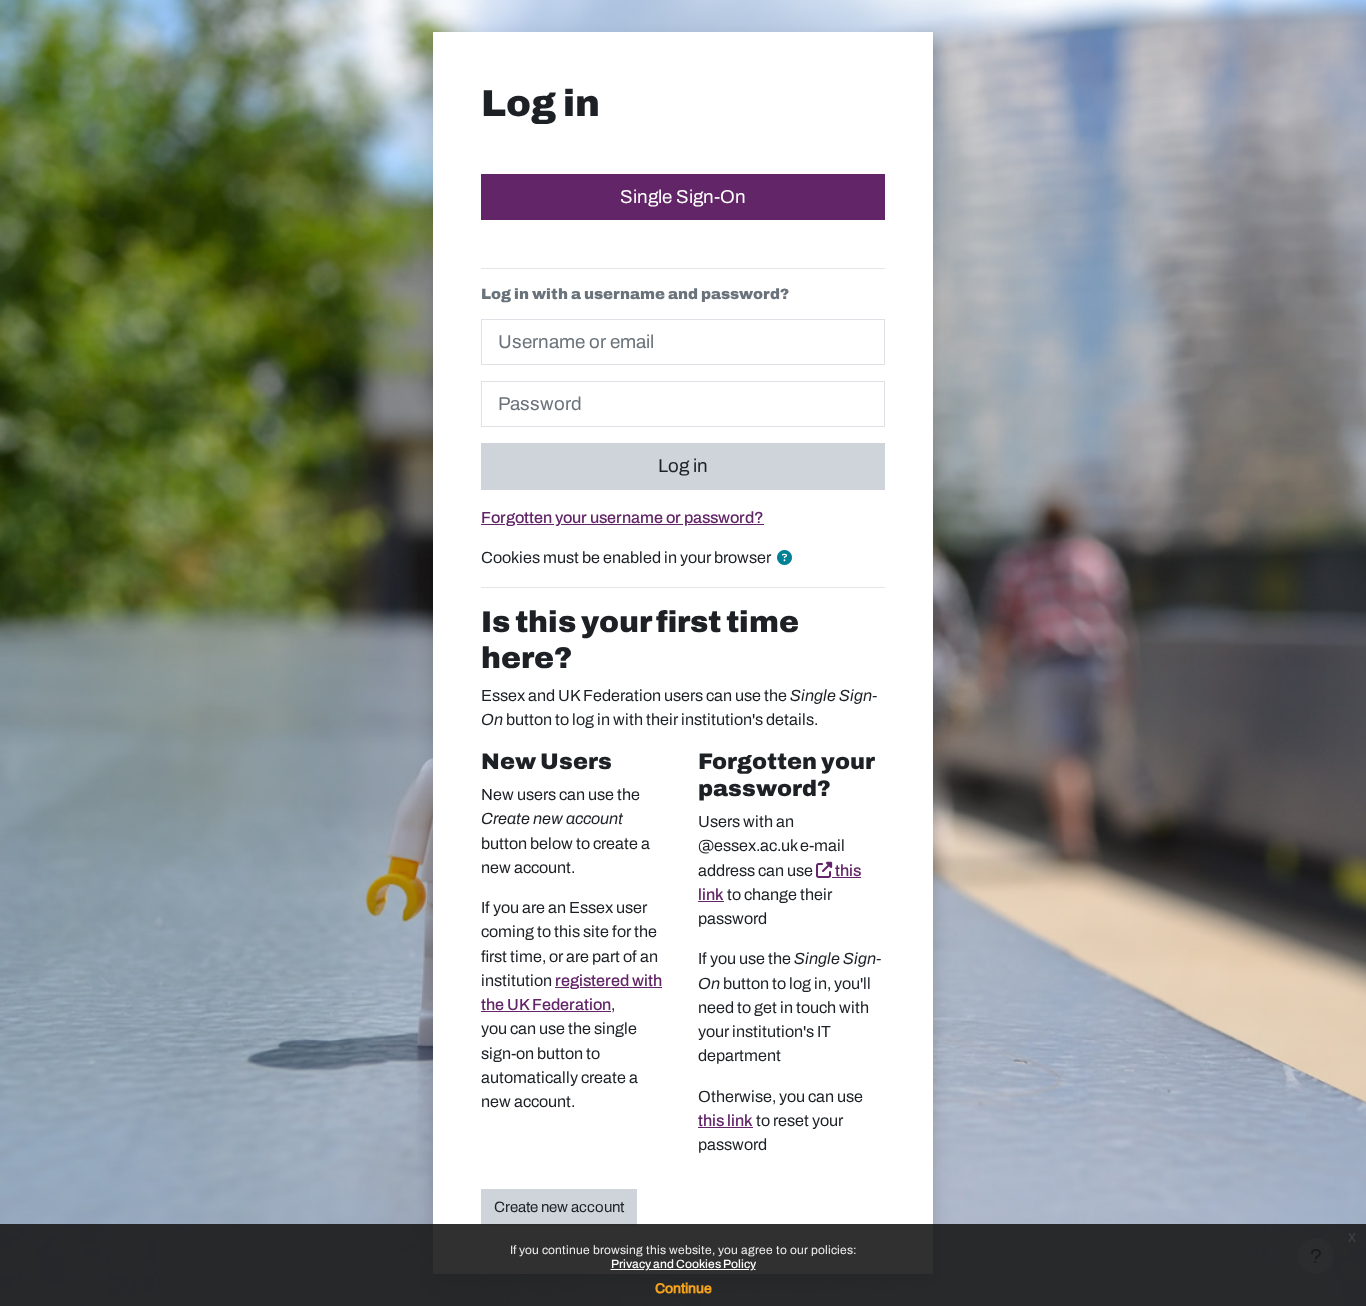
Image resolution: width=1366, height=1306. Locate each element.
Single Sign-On (683, 197)
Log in (683, 466)
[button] (788, 558)
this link (725, 1120)
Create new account (559, 1207)
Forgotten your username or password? (622, 517)
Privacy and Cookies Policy (683, 1264)
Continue (683, 1288)
